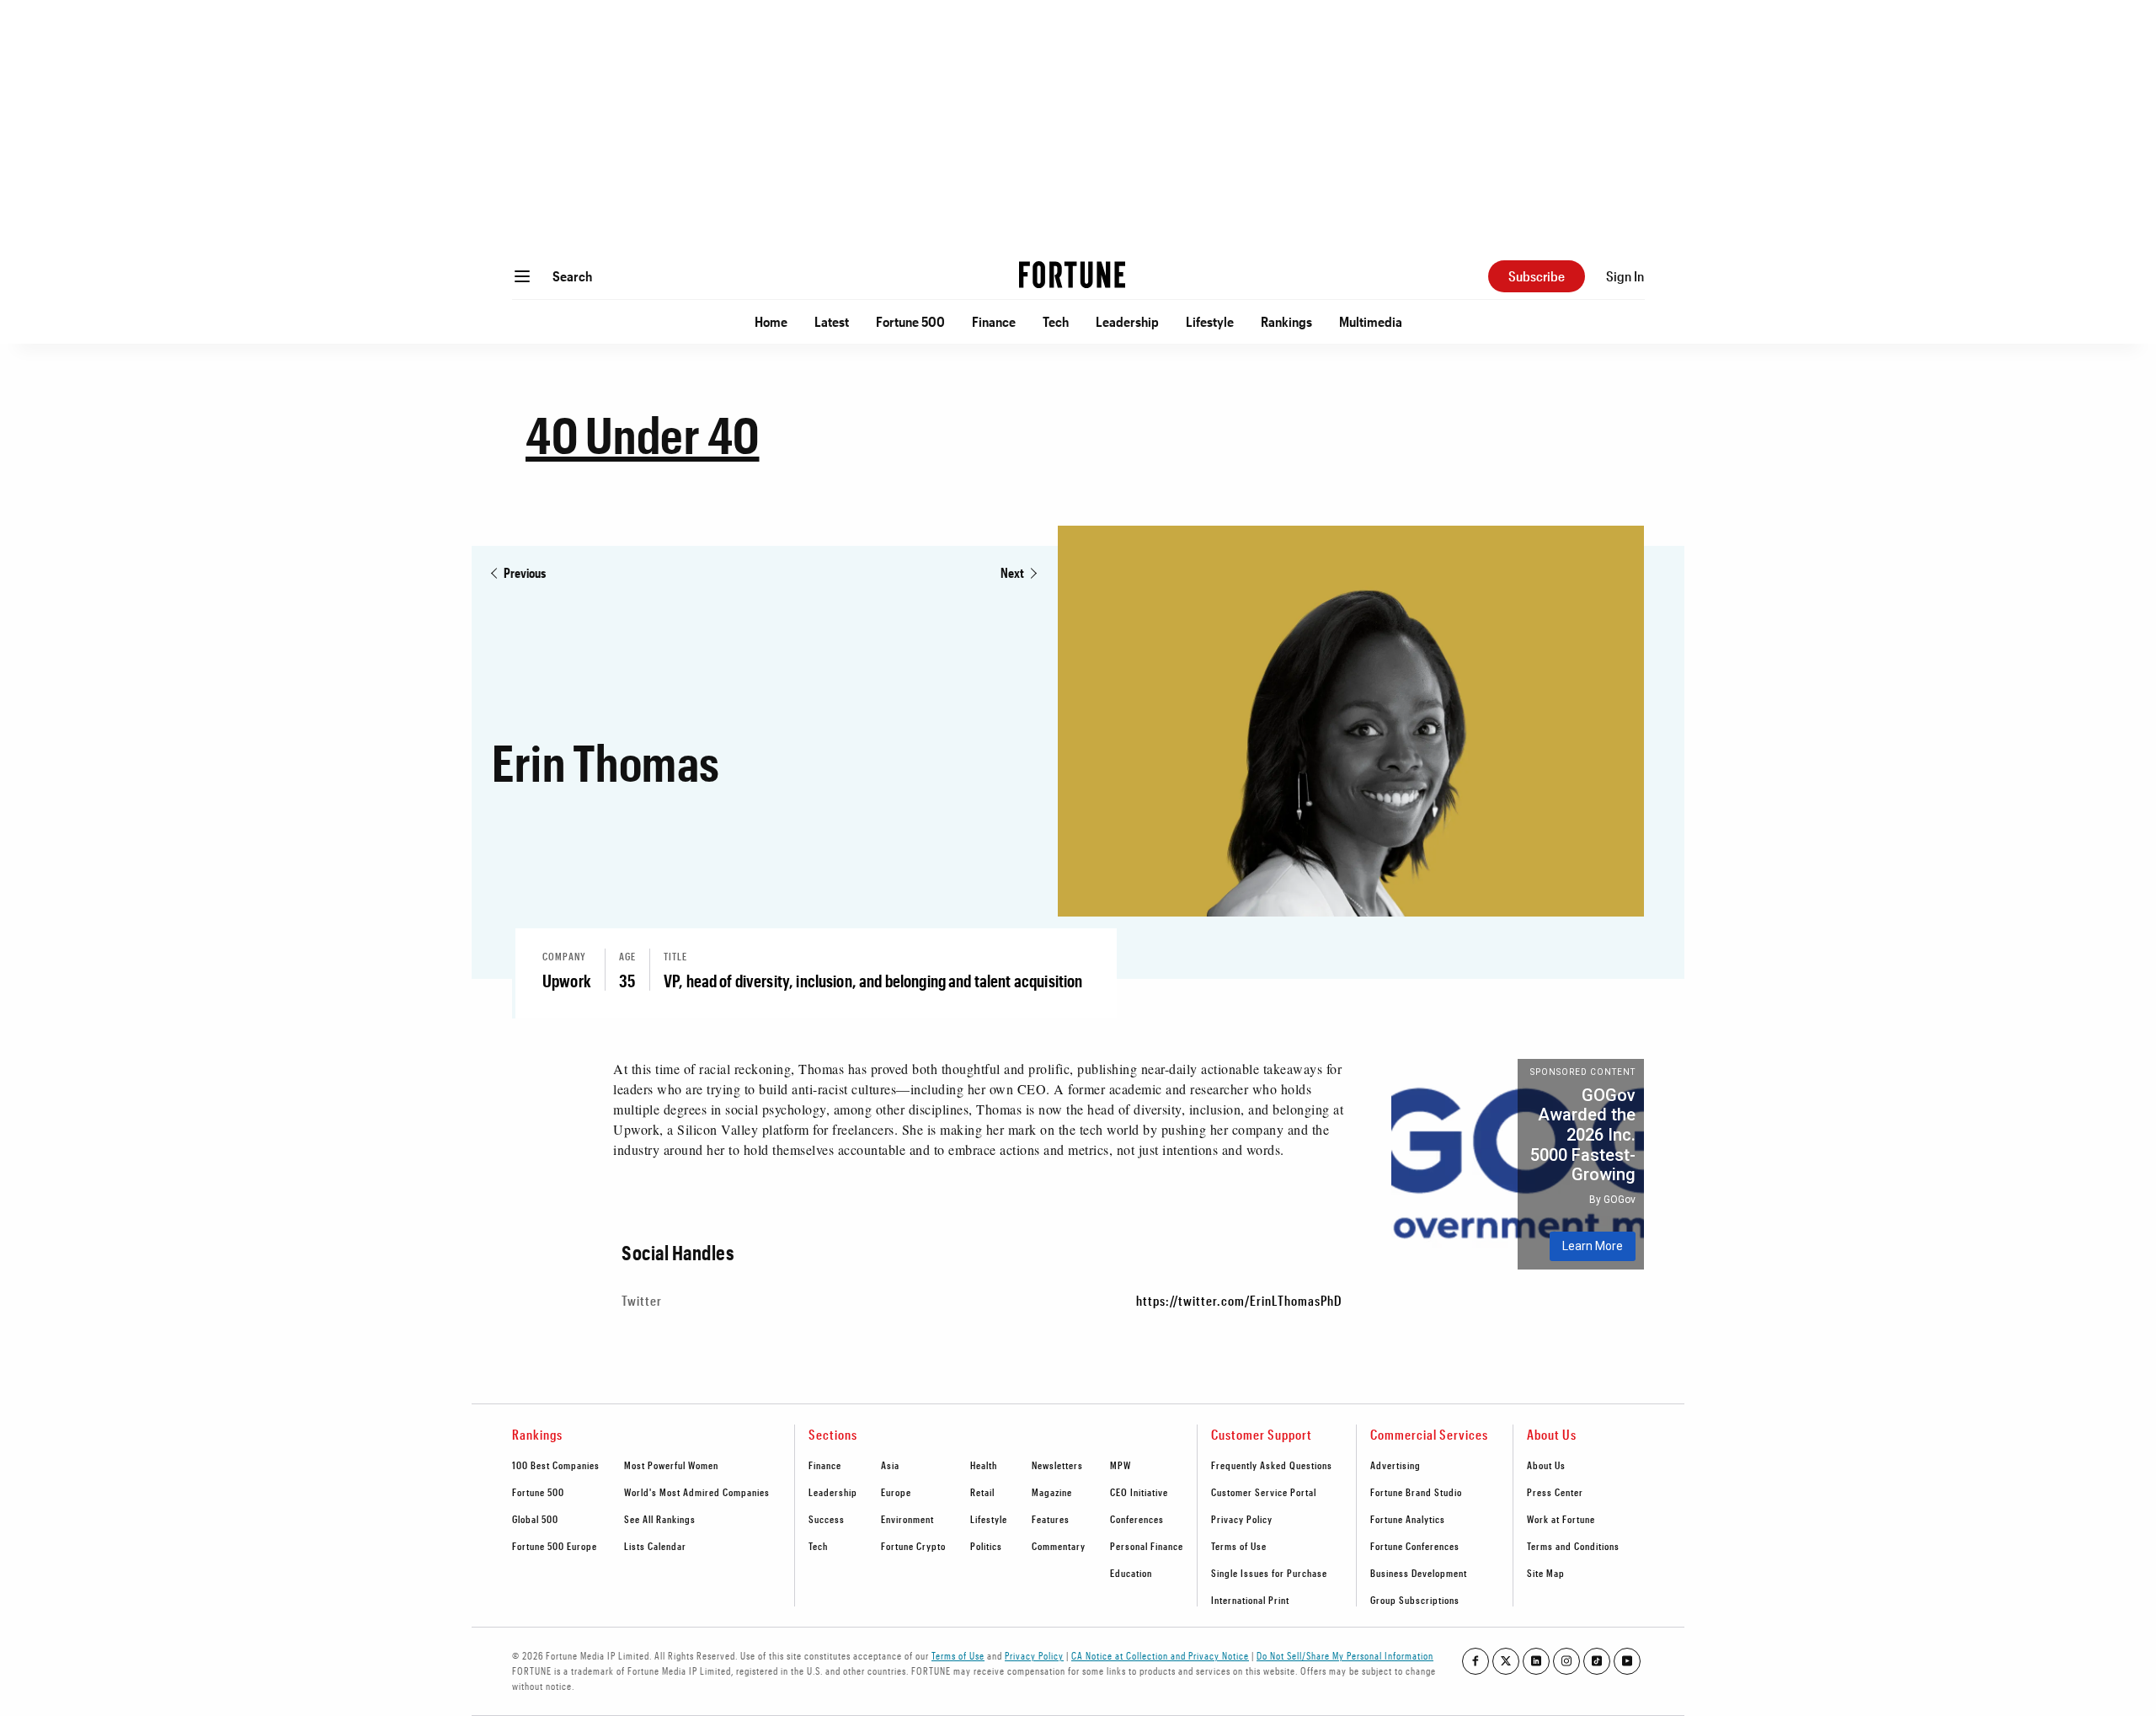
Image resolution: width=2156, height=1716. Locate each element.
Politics (986, 1546)
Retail (982, 1492)
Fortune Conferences (1415, 1546)
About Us (1546, 1465)
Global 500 (535, 1519)
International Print (1250, 1600)
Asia (890, 1465)
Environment (907, 1519)
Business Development (1419, 1573)
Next (1012, 572)
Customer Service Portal (1264, 1492)
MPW (1121, 1465)
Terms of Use (1239, 1546)
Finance (994, 321)
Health (984, 1465)
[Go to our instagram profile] (1566, 1661)
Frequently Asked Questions (1272, 1465)
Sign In (1625, 276)
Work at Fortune (1561, 1519)
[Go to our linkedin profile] (1536, 1661)
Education (1131, 1573)
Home (771, 321)
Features (1051, 1519)
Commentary (1059, 1546)
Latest (832, 321)
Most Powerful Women (671, 1465)
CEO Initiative (1139, 1492)
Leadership (1127, 321)
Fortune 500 (910, 321)
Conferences (1137, 1519)
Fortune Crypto (913, 1546)
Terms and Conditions (1573, 1546)
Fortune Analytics (1408, 1519)
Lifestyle (1210, 321)
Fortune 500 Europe (555, 1546)
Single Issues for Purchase (1269, 1573)
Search (572, 276)
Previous (525, 572)
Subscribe (1537, 276)
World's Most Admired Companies (697, 1492)
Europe (896, 1492)
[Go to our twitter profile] (1506, 1661)
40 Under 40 (643, 434)
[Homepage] (1072, 276)
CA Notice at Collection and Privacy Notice (1160, 1655)
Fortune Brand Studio (1416, 1492)
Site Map (1546, 1573)
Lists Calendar (655, 1546)
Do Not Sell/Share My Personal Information (1345, 1655)
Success (827, 1519)
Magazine (1052, 1492)
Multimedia (1371, 321)
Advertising (1396, 1465)
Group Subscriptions (1415, 1600)
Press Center (1555, 1492)
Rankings (1286, 321)
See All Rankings (660, 1519)
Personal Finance (1147, 1546)
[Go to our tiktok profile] (1597, 1661)
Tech (1056, 321)
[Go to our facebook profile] (1476, 1661)
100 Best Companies (556, 1465)
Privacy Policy (1242, 1519)
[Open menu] (522, 276)
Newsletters (1057, 1465)
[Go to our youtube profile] (1627, 1661)
